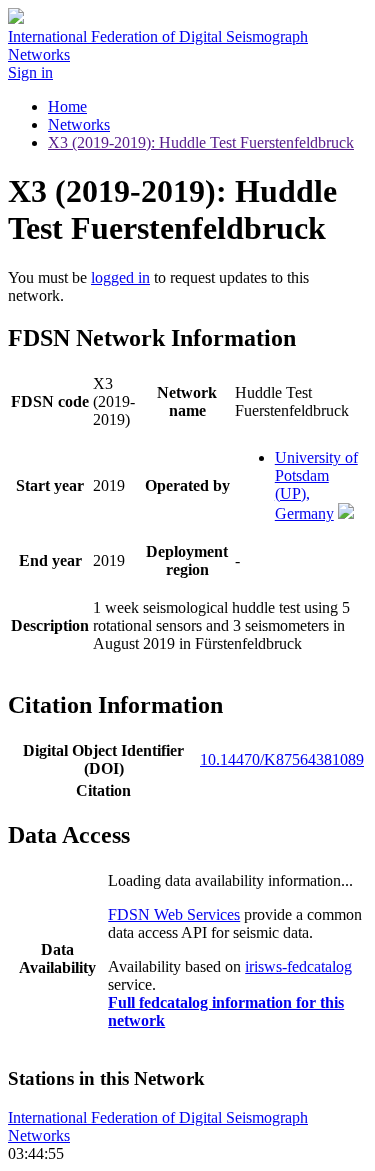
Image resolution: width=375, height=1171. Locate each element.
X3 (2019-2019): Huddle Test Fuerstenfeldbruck (201, 142)
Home (67, 106)
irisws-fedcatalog (298, 966)
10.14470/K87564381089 (282, 759)
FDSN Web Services (174, 914)
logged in (120, 277)
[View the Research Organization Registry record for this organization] (346, 513)
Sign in (30, 72)
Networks (79, 124)
